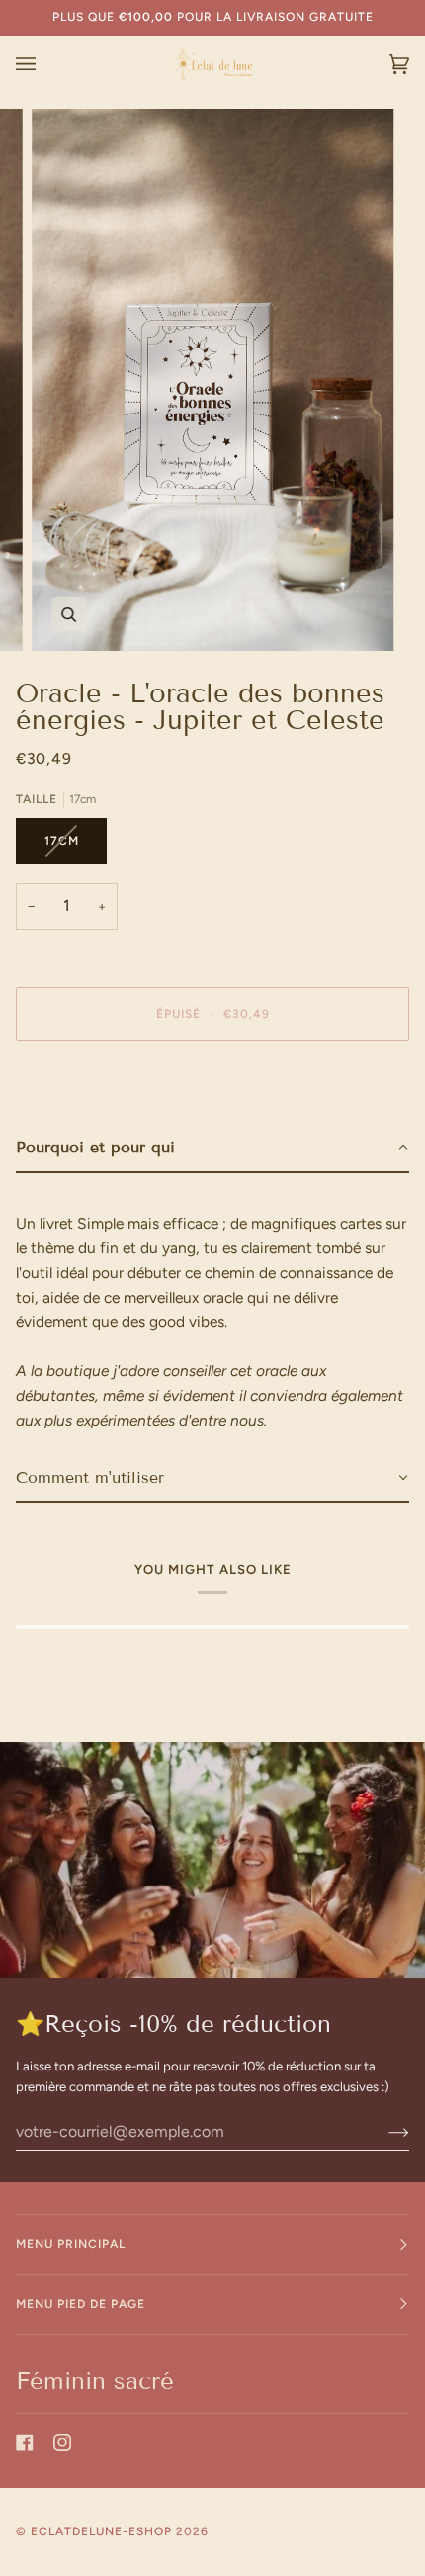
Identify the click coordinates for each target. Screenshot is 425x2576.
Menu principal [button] (71, 2244)
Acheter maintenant (213, 1097)
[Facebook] (25, 2442)
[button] (212, 1148)
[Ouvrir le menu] (45, 64)
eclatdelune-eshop (101, 2531)
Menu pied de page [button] (81, 2304)
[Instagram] (62, 2442)
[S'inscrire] (383, 2132)
